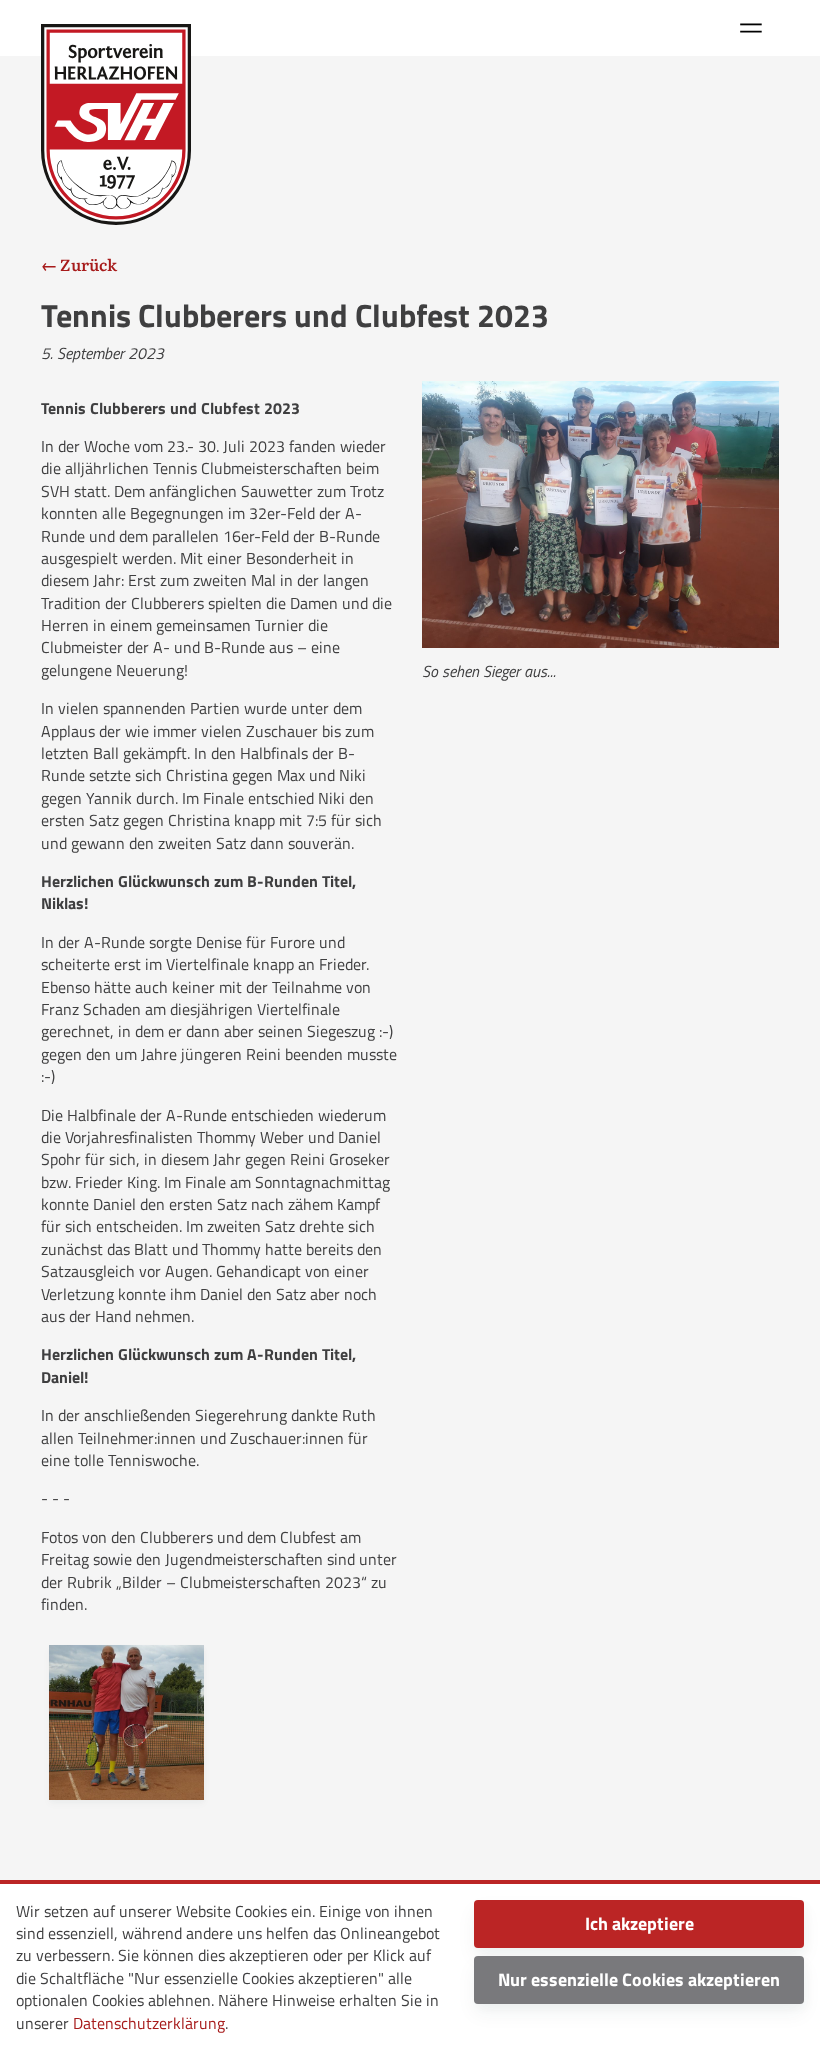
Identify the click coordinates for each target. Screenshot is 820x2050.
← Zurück (79, 264)
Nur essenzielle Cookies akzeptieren (639, 1979)
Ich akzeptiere (639, 1923)
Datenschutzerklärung (149, 2023)
